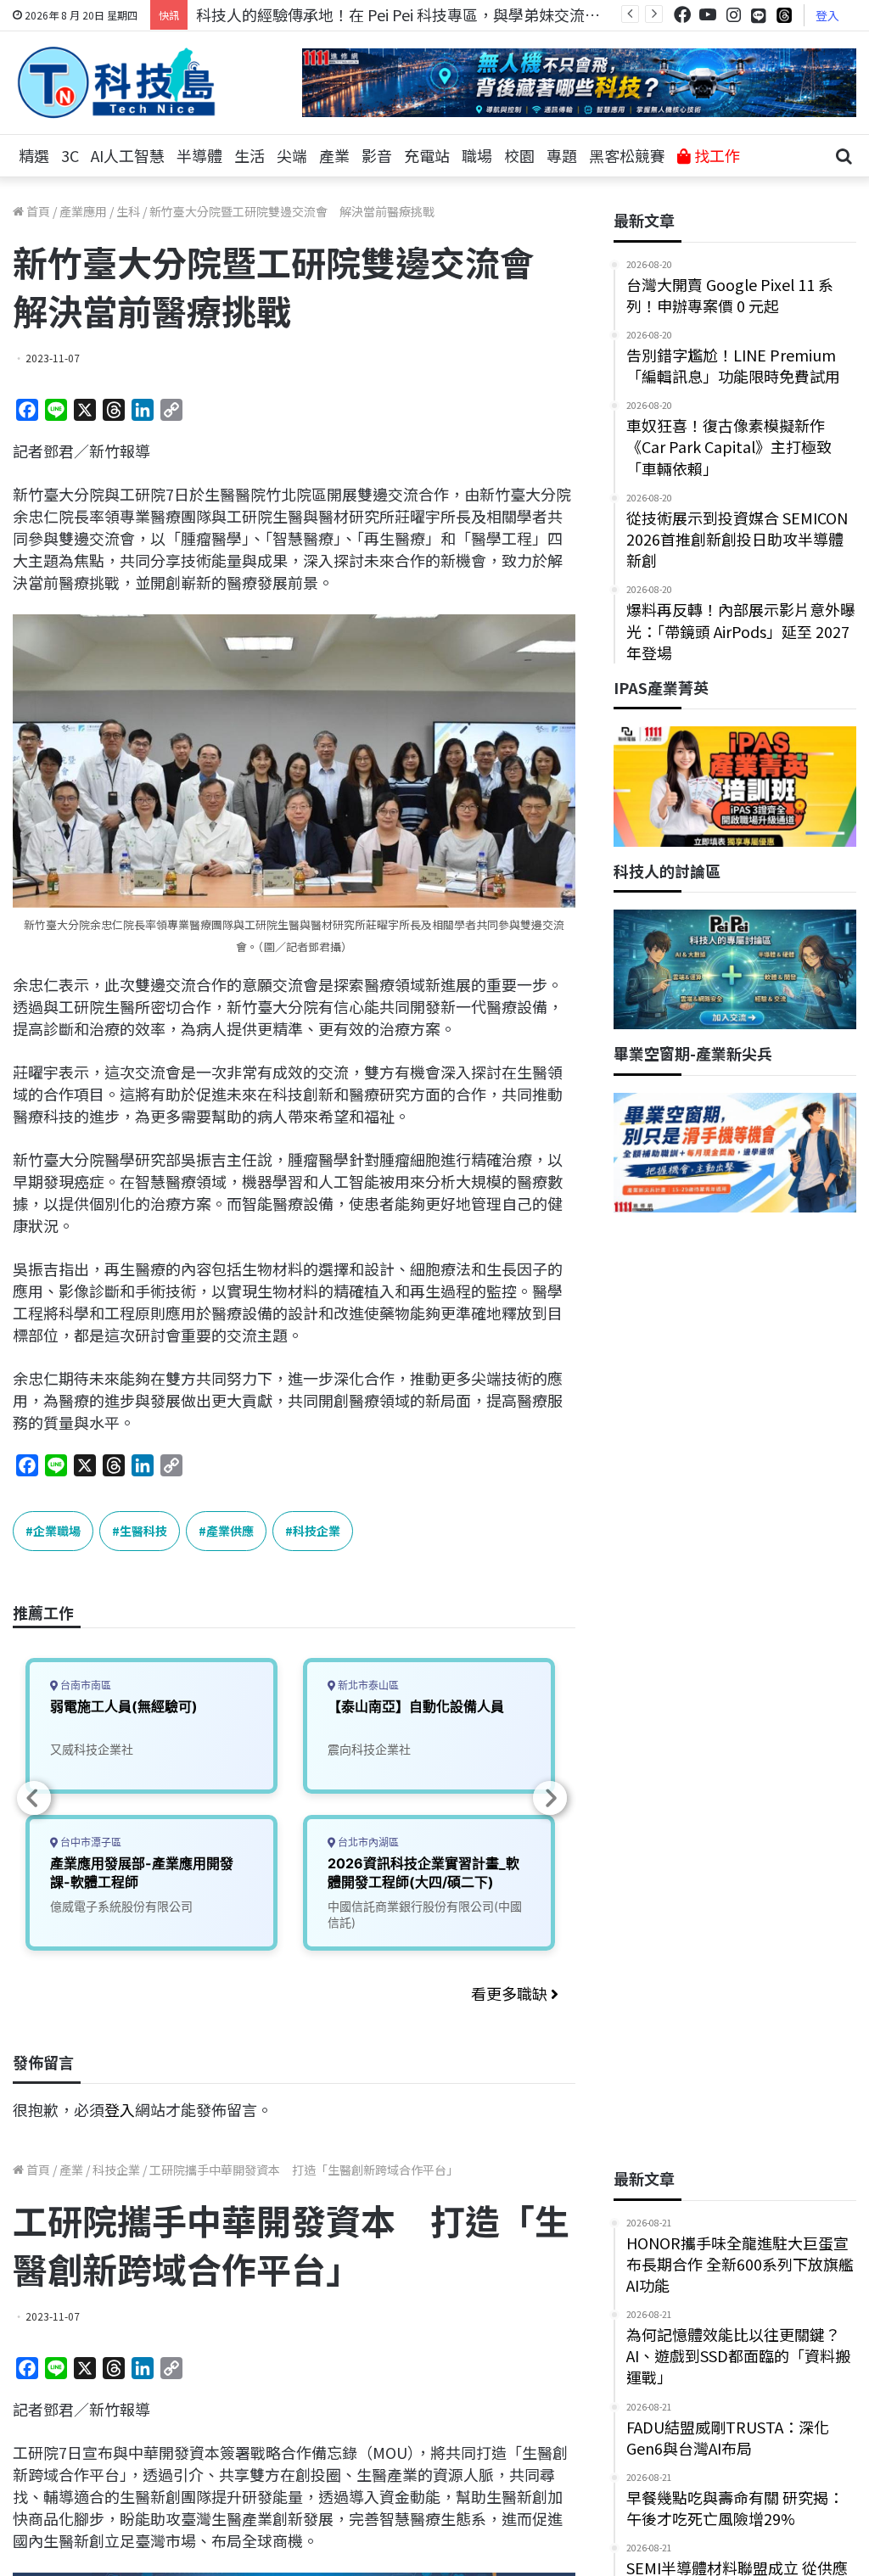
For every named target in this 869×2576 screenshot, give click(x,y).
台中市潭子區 (90, 1842)
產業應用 (83, 211)
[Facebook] (682, 15)
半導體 (199, 155)
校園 (519, 155)
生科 (128, 211)
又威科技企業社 (92, 1749)
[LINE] (759, 15)
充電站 (427, 155)
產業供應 (230, 1531)
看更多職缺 (511, 1993)
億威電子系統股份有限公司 (121, 1906)
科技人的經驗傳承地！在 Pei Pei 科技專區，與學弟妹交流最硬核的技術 (436, 14)
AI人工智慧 (128, 155)
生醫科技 (143, 1531)
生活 (249, 155)
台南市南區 (84, 1686)
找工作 (715, 155)
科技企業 (317, 1531)
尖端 (292, 155)
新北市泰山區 (367, 1686)
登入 (827, 15)
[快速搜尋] (844, 156)
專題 (562, 155)
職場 (477, 155)
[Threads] (784, 15)
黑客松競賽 (627, 155)
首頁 (37, 211)
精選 (34, 155)
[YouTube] (708, 15)
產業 (334, 155)
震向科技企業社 (369, 1749)
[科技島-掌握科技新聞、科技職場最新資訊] (116, 82)
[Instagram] (733, 15)
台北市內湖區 (367, 1842)
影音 (377, 155)
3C (70, 155)
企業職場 (57, 1531)
